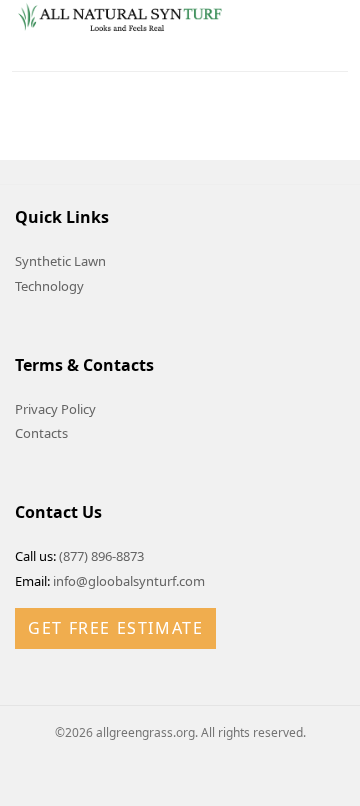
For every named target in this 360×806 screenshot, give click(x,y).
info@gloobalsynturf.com (129, 581)
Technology (49, 286)
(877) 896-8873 (101, 556)
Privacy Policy (55, 409)
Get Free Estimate (115, 628)
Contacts (41, 433)
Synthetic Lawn (60, 261)
